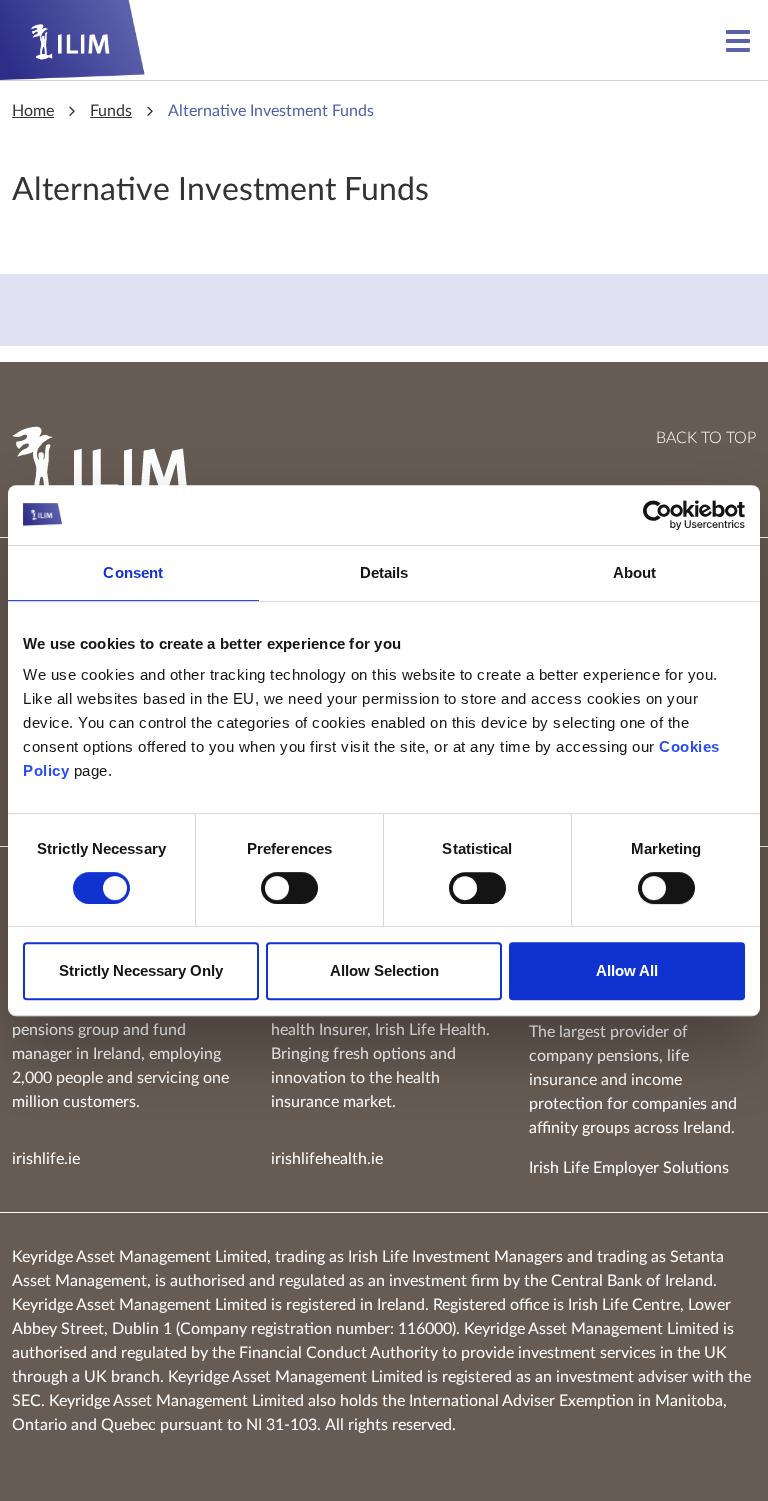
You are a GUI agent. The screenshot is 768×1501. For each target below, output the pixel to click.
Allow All (627, 970)
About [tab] (635, 572)
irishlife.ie (46, 1159)
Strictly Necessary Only (141, 970)
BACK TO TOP (706, 438)
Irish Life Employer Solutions (629, 1168)
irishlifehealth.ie (327, 1159)
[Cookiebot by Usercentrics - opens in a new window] (657, 515)
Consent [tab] (133, 572)
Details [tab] (384, 572)
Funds (111, 111)
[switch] (289, 888)
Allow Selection (384, 970)
